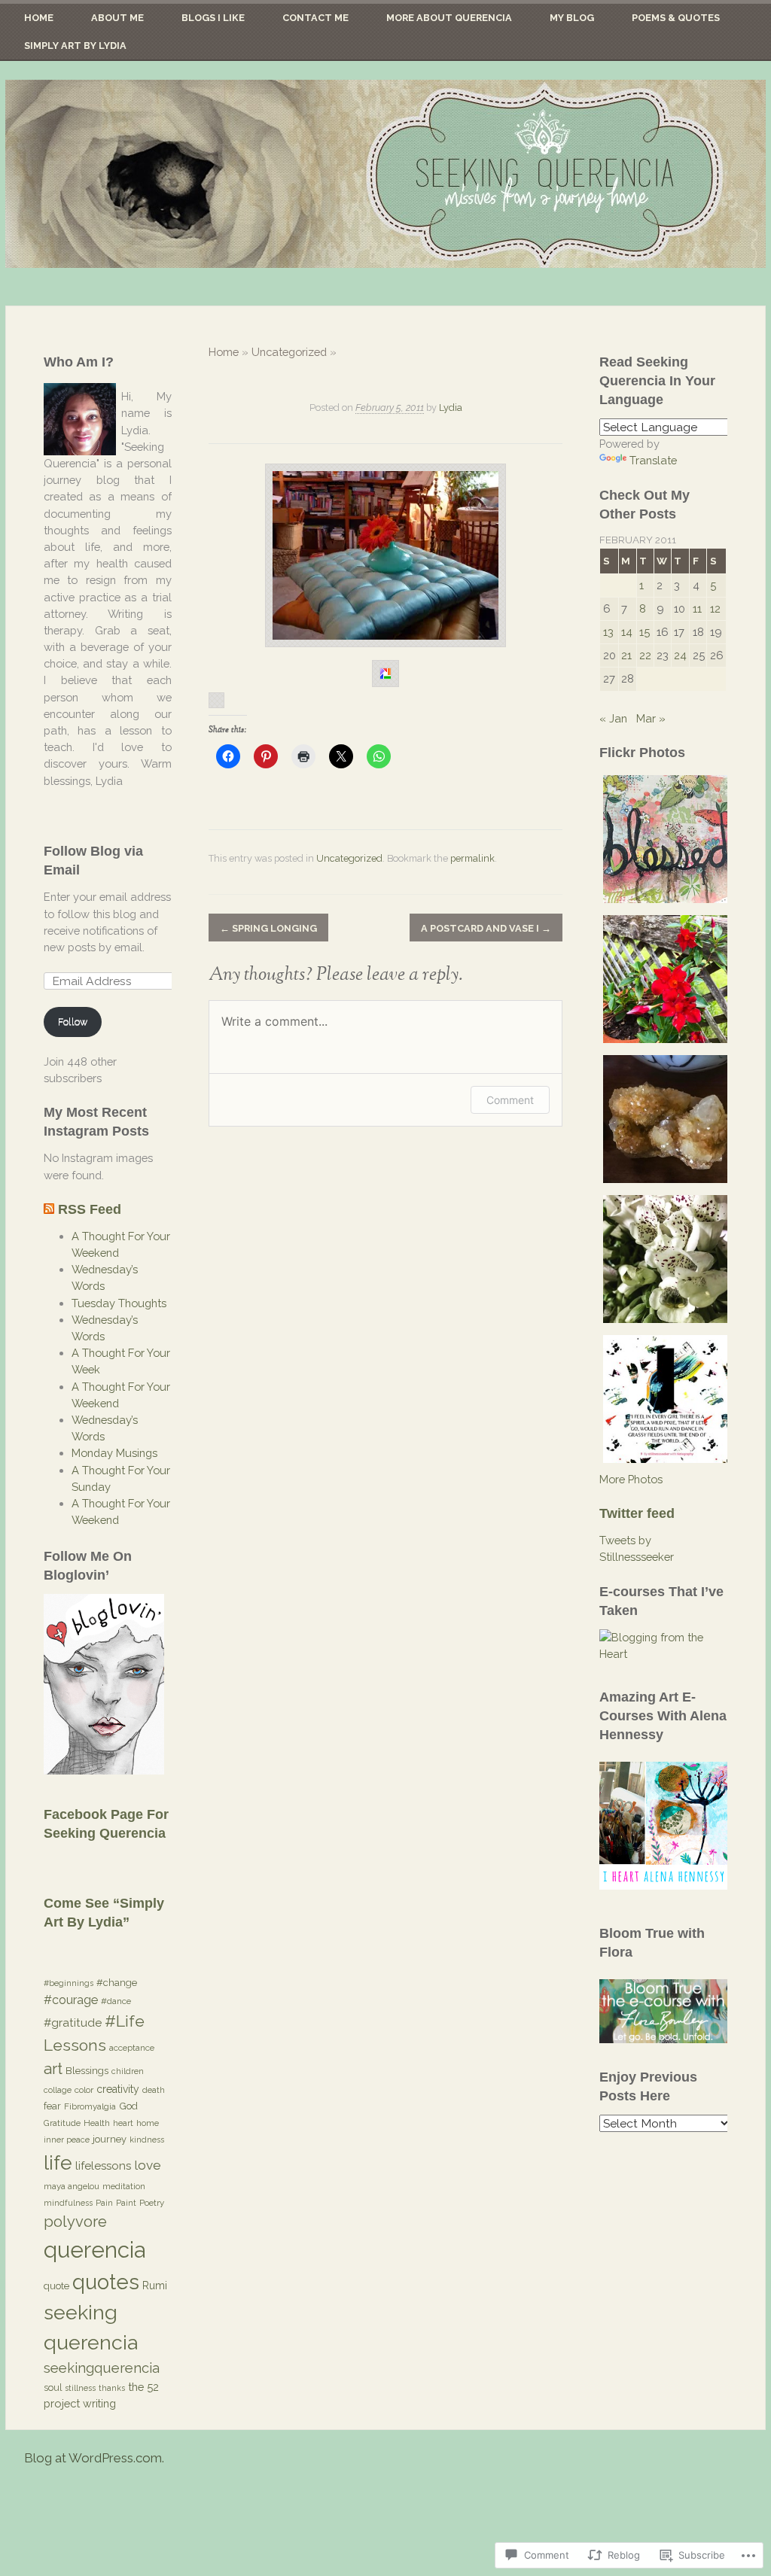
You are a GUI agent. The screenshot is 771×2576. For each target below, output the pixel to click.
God (128, 2106)
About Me (117, 18)
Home (39, 18)
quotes (106, 2282)
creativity (118, 2089)
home (148, 2123)
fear (52, 2106)
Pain (104, 2203)
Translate (653, 460)
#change (117, 1983)
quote (56, 2286)
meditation (124, 2186)
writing (99, 2403)
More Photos (631, 1479)
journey (110, 2139)
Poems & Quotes (676, 18)
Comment (510, 1100)
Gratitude (62, 2123)
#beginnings (69, 1983)
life (58, 2162)
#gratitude (73, 2023)
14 (627, 632)
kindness (147, 2140)
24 (680, 655)
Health (97, 2123)
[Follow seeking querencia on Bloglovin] (104, 1770)
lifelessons (103, 2166)
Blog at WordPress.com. (94, 2458)
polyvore (75, 2222)
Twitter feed (637, 1513)
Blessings (87, 2070)
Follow (73, 1022)
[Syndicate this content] (49, 1209)
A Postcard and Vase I (486, 928)
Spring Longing (268, 928)
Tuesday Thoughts (119, 1303)
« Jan (613, 718)
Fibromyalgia (90, 2106)
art (53, 2068)
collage (58, 2090)
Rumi (155, 2286)
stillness (80, 2388)
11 (697, 608)
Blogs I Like (213, 18)
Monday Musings (114, 1453)
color (84, 2090)
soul (53, 2387)
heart (123, 2123)
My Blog (572, 18)
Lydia (451, 408)
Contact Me (315, 18)
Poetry (152, 2203)
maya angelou (72, 2186)
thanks (112, 2388)
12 (715, 608)
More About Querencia (449, 18)
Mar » (651, 718)
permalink (472, 858)
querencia (94, 2250)
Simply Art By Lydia (75, 46)
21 (626, 655)
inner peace (67, 2140)
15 (645, 632)
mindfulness (68, 2203)
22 (645, 655)
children (128, 2071)
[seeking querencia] (385, 174)
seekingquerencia (102, 2368)
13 (608, 632)
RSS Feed (90, 1209)
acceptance (132, 2048)
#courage (71, 2000)
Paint (126, 2203)
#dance (116, 2001)
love (148, 2165)
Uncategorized (289, 352)
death (154, 2090)
